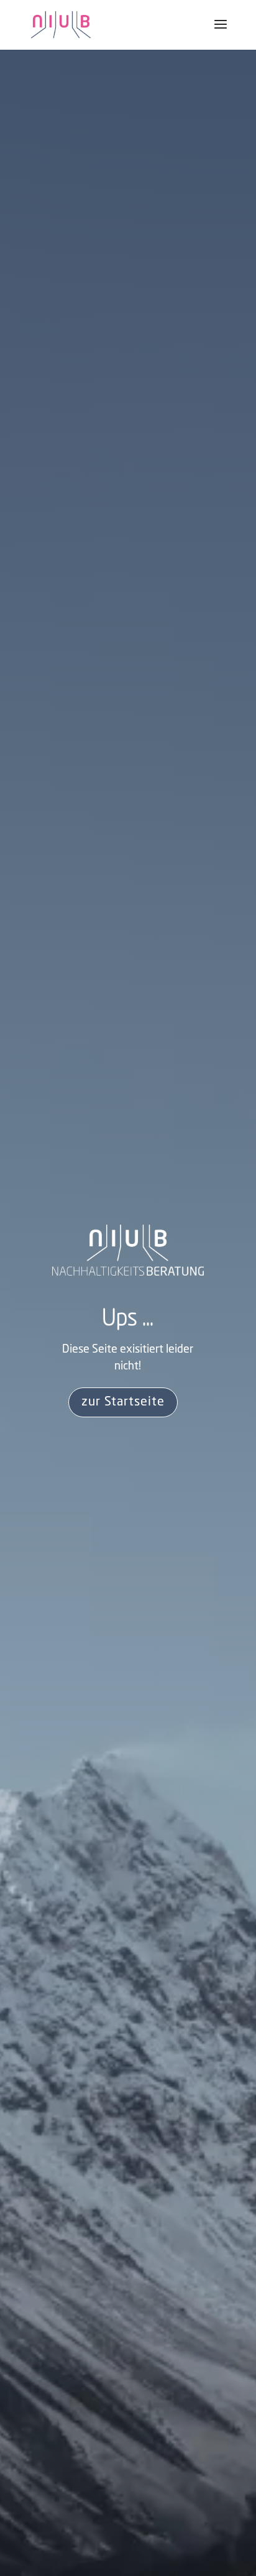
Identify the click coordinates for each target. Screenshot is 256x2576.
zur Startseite (123, 1402)
